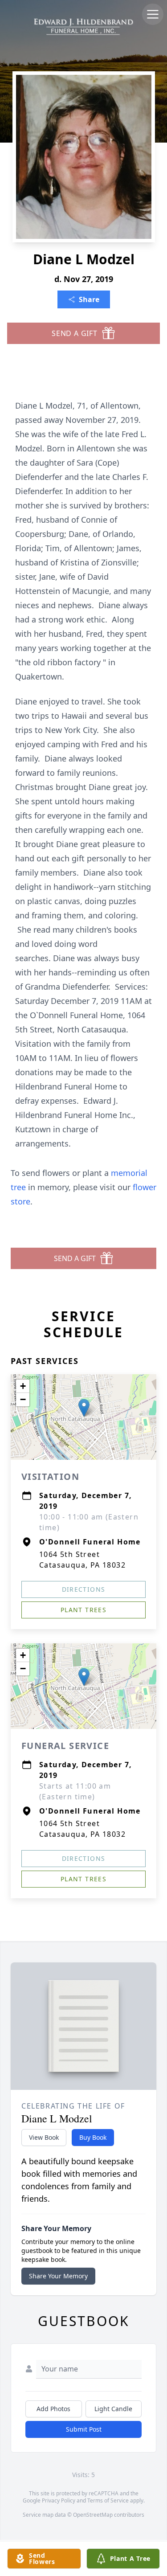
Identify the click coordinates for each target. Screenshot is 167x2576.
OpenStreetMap (93, 2515)
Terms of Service (108, 2500)
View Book (44, 2137)
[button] (84, 1408)
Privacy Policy (59, 2500)
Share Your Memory (58, 2276)
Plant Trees (83, 1610)
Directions (84, 1589)
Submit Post (84, 2429)
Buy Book (93, 2137)
